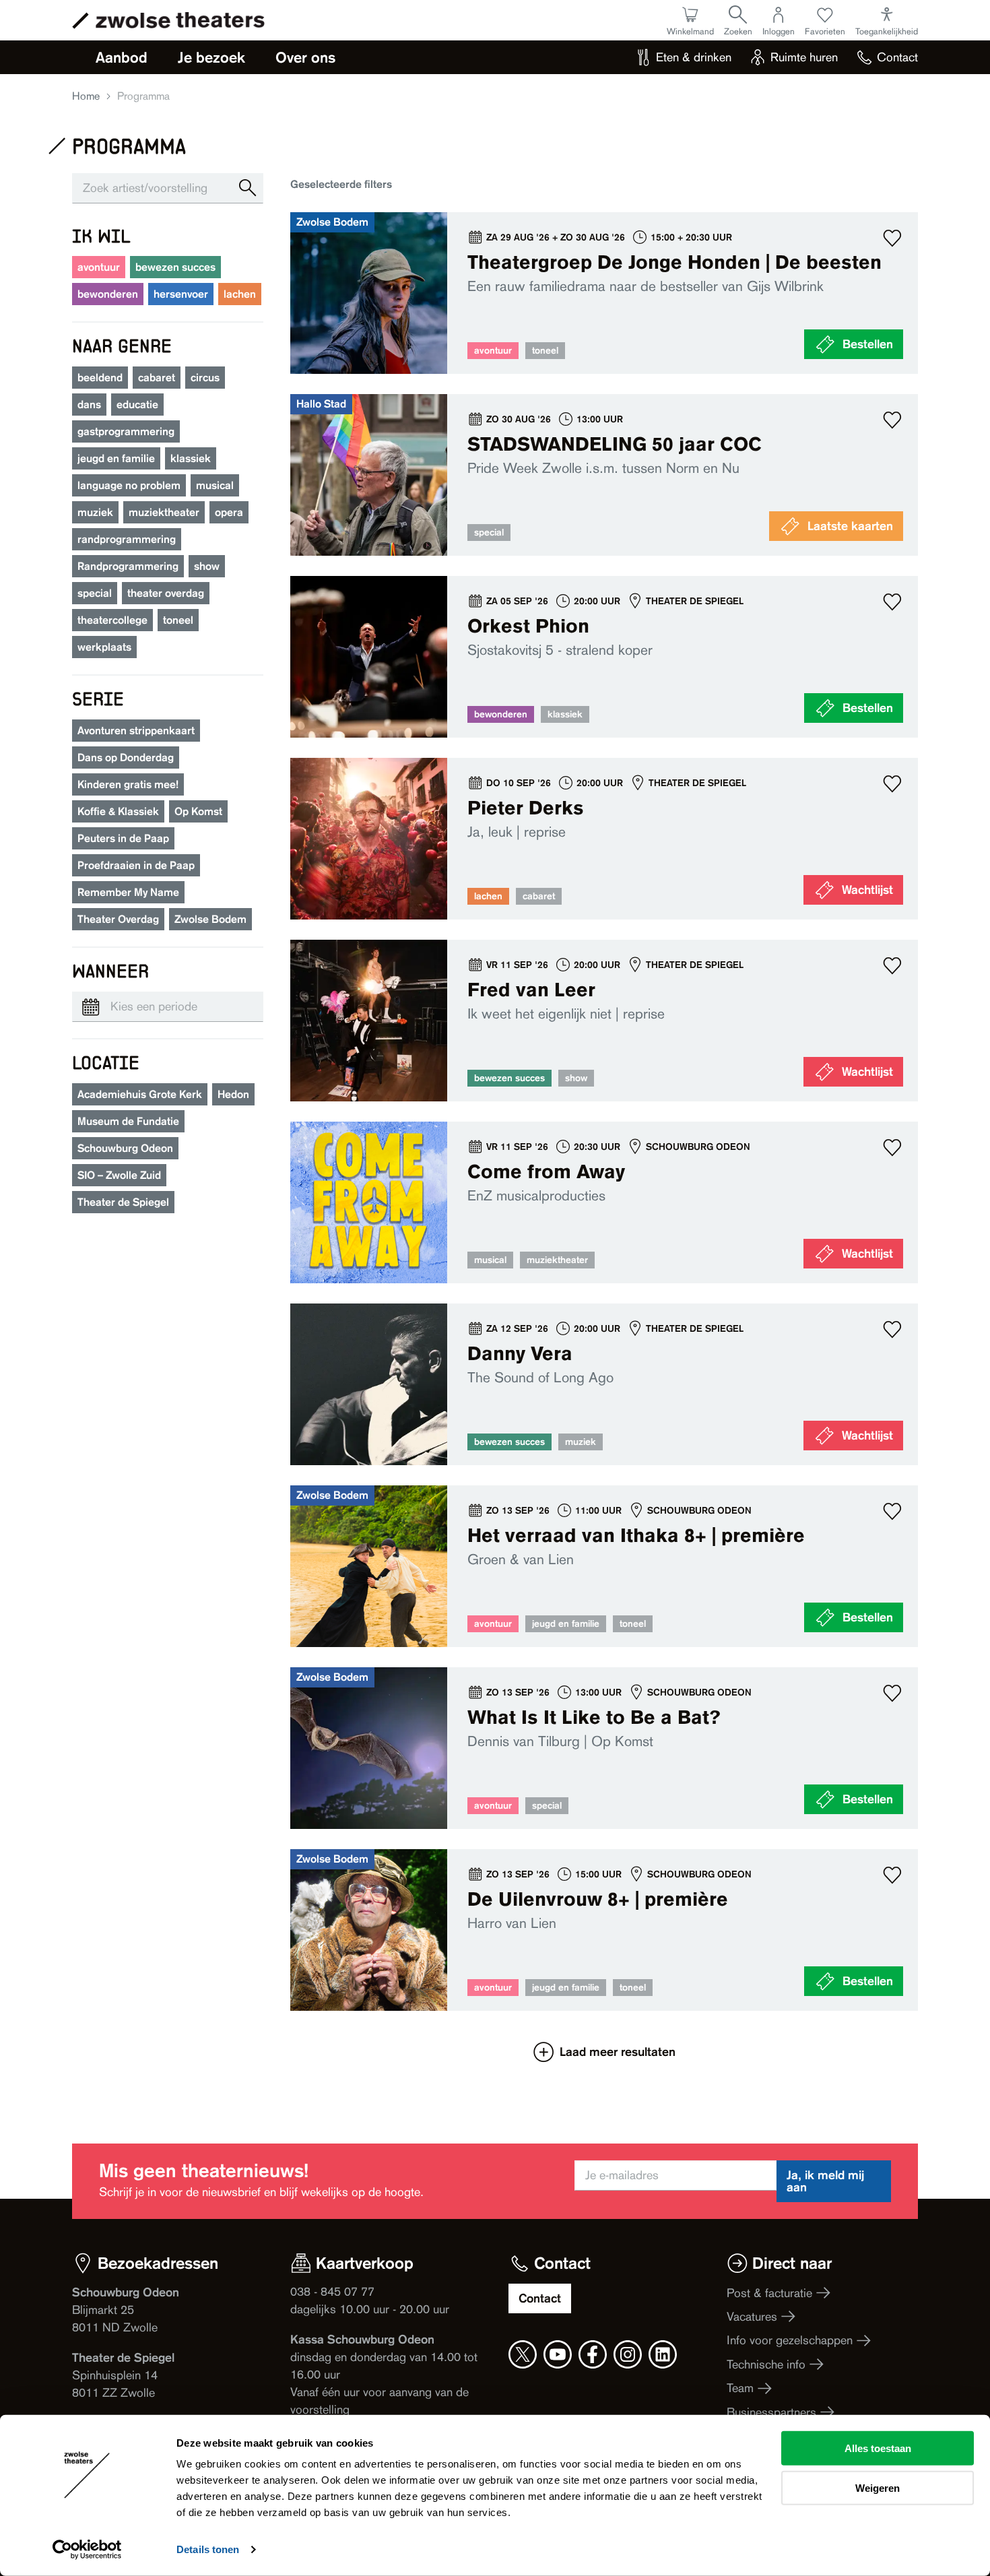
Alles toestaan (878, 2448)
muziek (95, 512)
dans (89, 405)
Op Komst (198, 811)
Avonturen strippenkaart (136, 731)
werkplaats (104, 647)
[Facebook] (593, 2354)
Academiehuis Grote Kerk (140, 1094)
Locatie (106, 1062)
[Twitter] (523, 2354)
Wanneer (110, 970)
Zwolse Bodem (210, 919)
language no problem (129, 485)
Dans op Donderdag (126, 758)
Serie (98, 698)
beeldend (100, 378)
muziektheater (164, 512)
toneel (178, 620)
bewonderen (108, 294)
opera (229, 512)
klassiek (191, 458)
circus (205, 378)
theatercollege (112, 620)
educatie (137, 405)
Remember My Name (128, 892)
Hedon (233, 1094)
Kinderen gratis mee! (128, 784)
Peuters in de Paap (123, 838)
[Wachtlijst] (604, 839)
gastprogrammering (126, 431)
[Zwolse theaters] (180, 20)
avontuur (99, 267)
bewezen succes (175, 267)
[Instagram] (628, 2354)
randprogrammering (127, 539)
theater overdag (166, 593)
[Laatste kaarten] (604, 475)
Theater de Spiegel (123, 1202)
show (207, 566)
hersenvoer (181, 294)
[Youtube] (558, 2354)
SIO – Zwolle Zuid (119, 1175)
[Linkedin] (663, 2354)
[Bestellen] (604, 293)
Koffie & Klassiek (118, 811)
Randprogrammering (128, 566)
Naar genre (122, 345)
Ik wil (101, 235)
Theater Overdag (118, 919)
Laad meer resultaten (618, 2052)
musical (215, 485)
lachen (240, 294)
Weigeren (878, 2487)
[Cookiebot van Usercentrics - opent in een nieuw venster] (87, 2550)
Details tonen (208, 2549)
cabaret (157, 378)
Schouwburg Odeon (125, 1148)
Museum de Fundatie (128, 1121)
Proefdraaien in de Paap (136, 865)
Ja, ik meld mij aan (825, 2181)
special (95, 593)
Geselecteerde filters (341, 184)
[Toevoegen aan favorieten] (892, 238)
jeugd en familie (116, 458)
